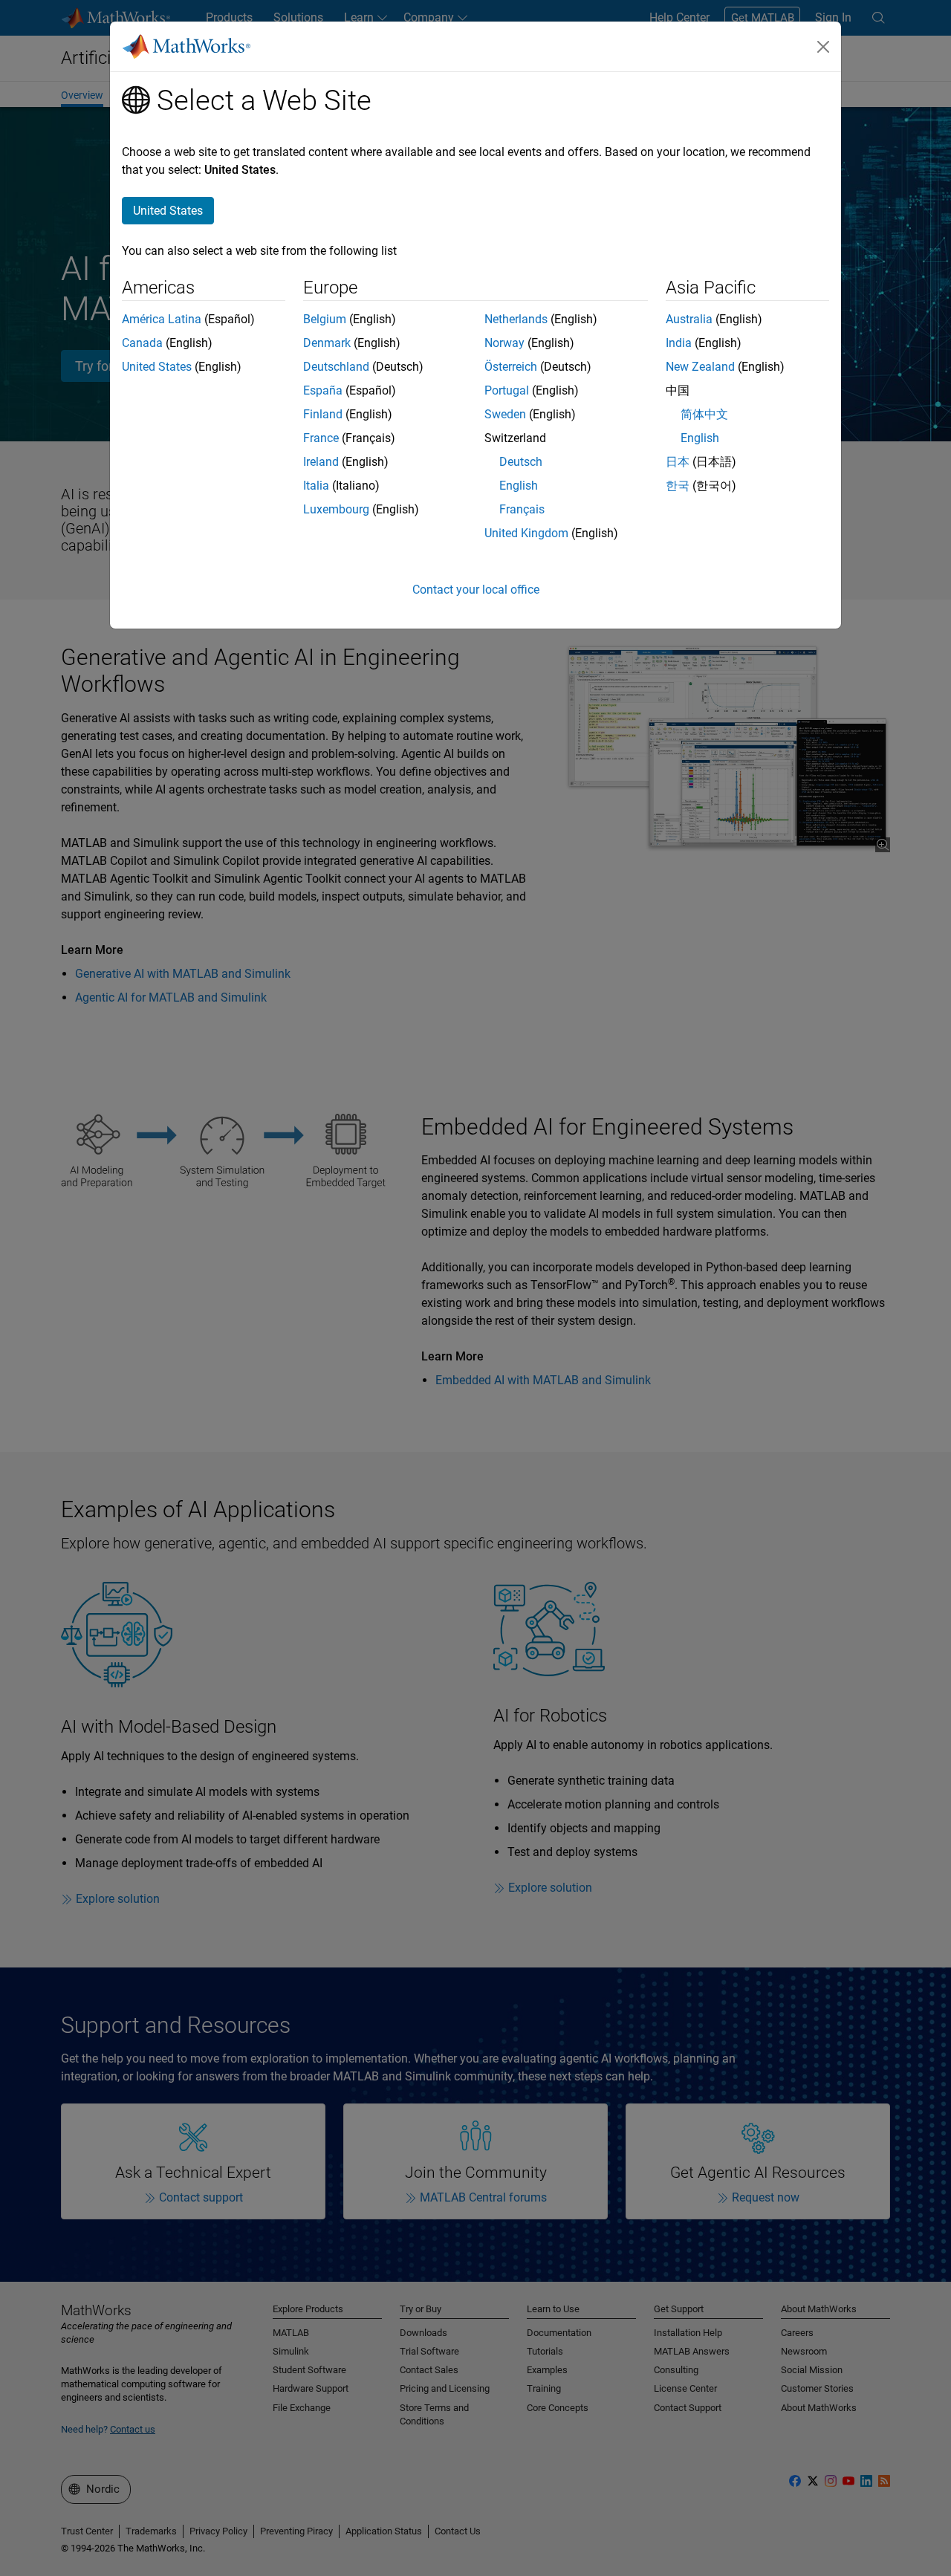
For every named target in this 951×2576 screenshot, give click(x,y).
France (321, 438)
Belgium (325, 319)
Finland (323, 414)
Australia (689, 319)
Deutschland (336, 367)
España (323, 390)
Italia (316, 486)
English (519, 486)
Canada (142, 343)
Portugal (507, 390)
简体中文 (704, 414)
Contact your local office (476, 590)
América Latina (162, 319)
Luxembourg (336, 509)
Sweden (505, 414)
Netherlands (516, 319)
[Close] (823, 47)
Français (522, 509)
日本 (678, 462)
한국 (678, 486)
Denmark (327, 343)
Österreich (511, 367)
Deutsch (521, 462)
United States (157, 367)
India (679, 343)
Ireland (321, 462)
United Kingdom (526, 533)
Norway (504, 343)
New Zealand (700, 367)
